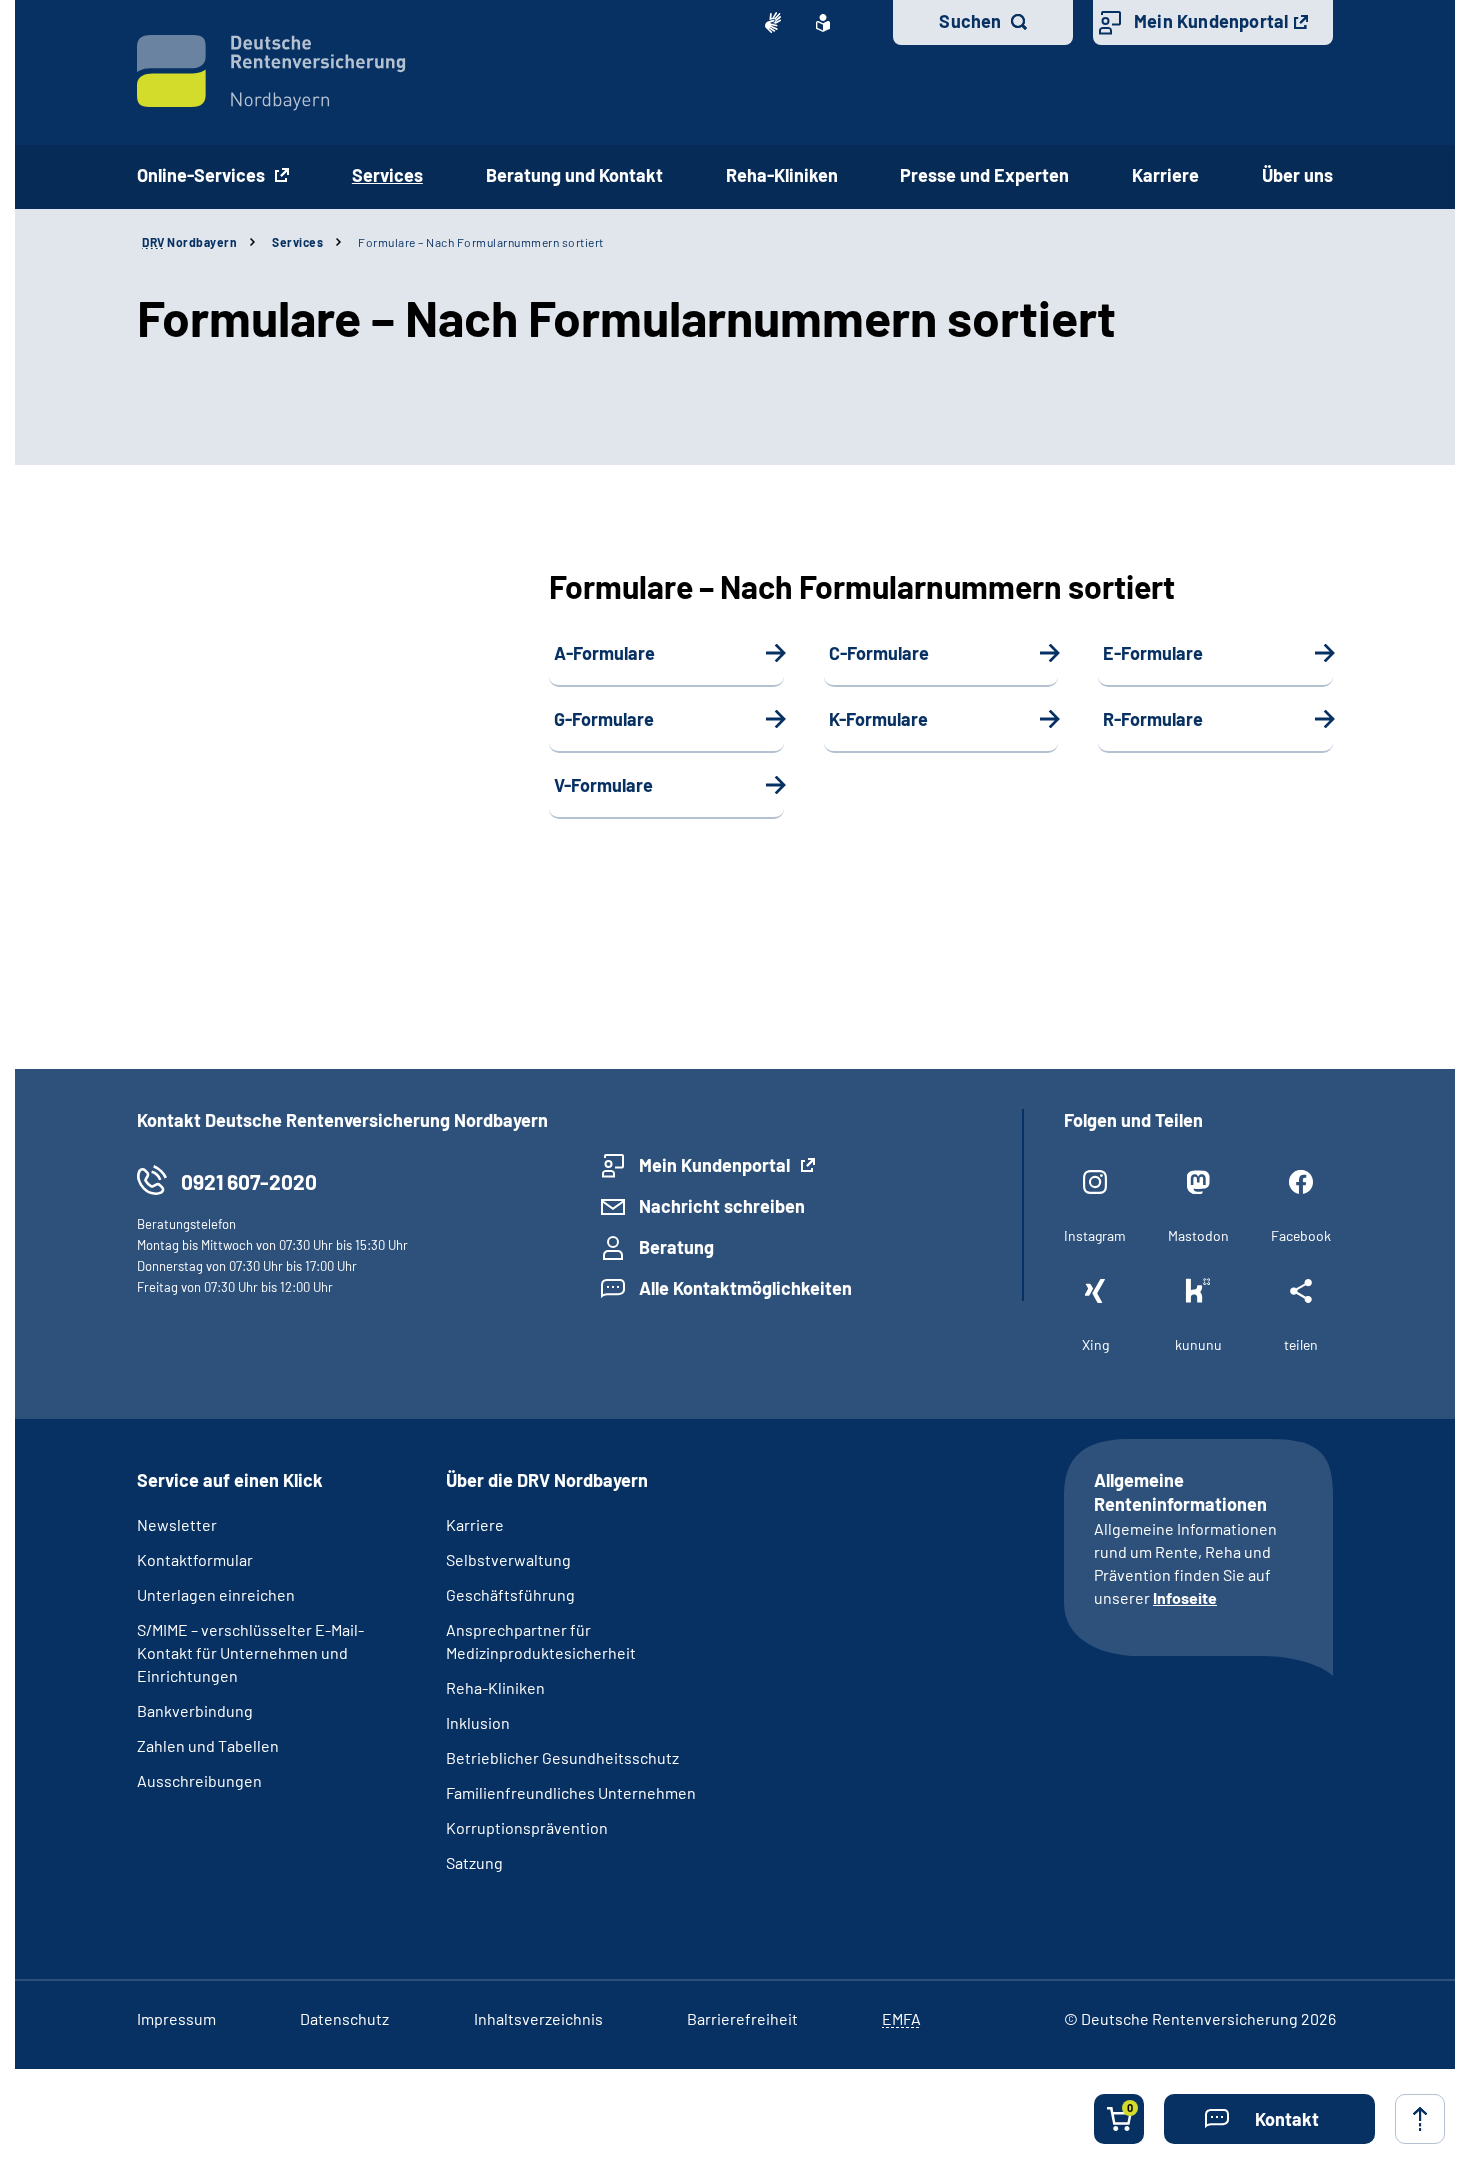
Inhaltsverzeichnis (538, 2018)
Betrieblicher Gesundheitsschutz (562, 1757)
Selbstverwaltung (508, 1559)
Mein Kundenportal (1211, 21)
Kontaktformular (195, 1559)
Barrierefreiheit (742, 2018)
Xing (1095, 1344)
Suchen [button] (970, 21)
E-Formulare (1153, 653)
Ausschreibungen (199, 1780)
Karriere (1165, 175)
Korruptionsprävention (527, 1827)
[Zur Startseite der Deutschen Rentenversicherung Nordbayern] (271, 73)
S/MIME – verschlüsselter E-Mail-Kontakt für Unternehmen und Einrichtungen (250, 1652)
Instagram (1095, 1235)
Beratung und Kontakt (574, 175)
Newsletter (177, 1524)
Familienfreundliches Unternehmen (571, 1792)
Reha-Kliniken (782, 175)
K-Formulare (878, 719)
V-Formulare (603, 785)
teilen (1301, 1344)
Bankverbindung (195, 1710)
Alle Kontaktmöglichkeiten (745, 1288)
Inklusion (478, 1722)
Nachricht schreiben (722, 1206)
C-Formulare (879, 653)
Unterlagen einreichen (216, 1594)
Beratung (676, 1247)
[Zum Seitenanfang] (1420, 2119)
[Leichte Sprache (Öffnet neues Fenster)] (823, 23)
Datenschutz (344, 2018)
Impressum (176, 2018)
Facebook (1301, 1235)
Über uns (1297, 175)
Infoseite (1185, 1597)
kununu (1198, 1344)
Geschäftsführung (510, 1594)
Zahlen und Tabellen (208, 1745)
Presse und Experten (984, 175)
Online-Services (203, 175)
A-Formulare (604, 653)
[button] (1269, 2119)
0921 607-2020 (249, 1181)
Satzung (474, 1862)
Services (297, 242)
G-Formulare (604, 719)
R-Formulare (1153, 719)
